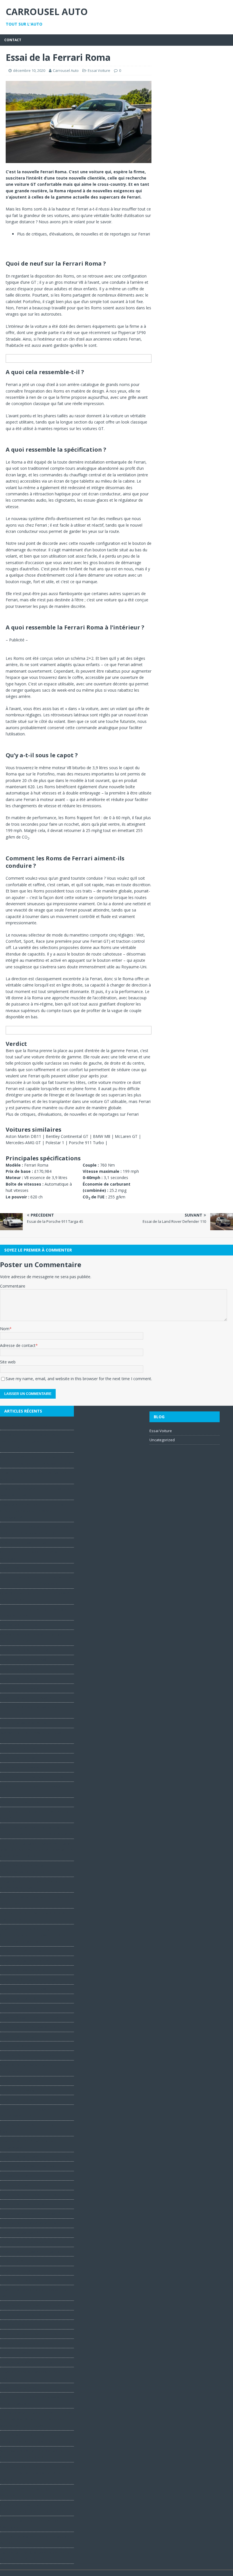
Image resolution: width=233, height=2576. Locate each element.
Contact (13, 40)
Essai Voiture (99, 70)
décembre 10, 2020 (29, 70)
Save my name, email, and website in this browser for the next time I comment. (79, 1379)
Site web (8, 1362)
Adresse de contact (18, 1345)
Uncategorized (162, 1440)
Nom (5, 1329)
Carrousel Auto (66, 70)
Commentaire (13, 1286)
